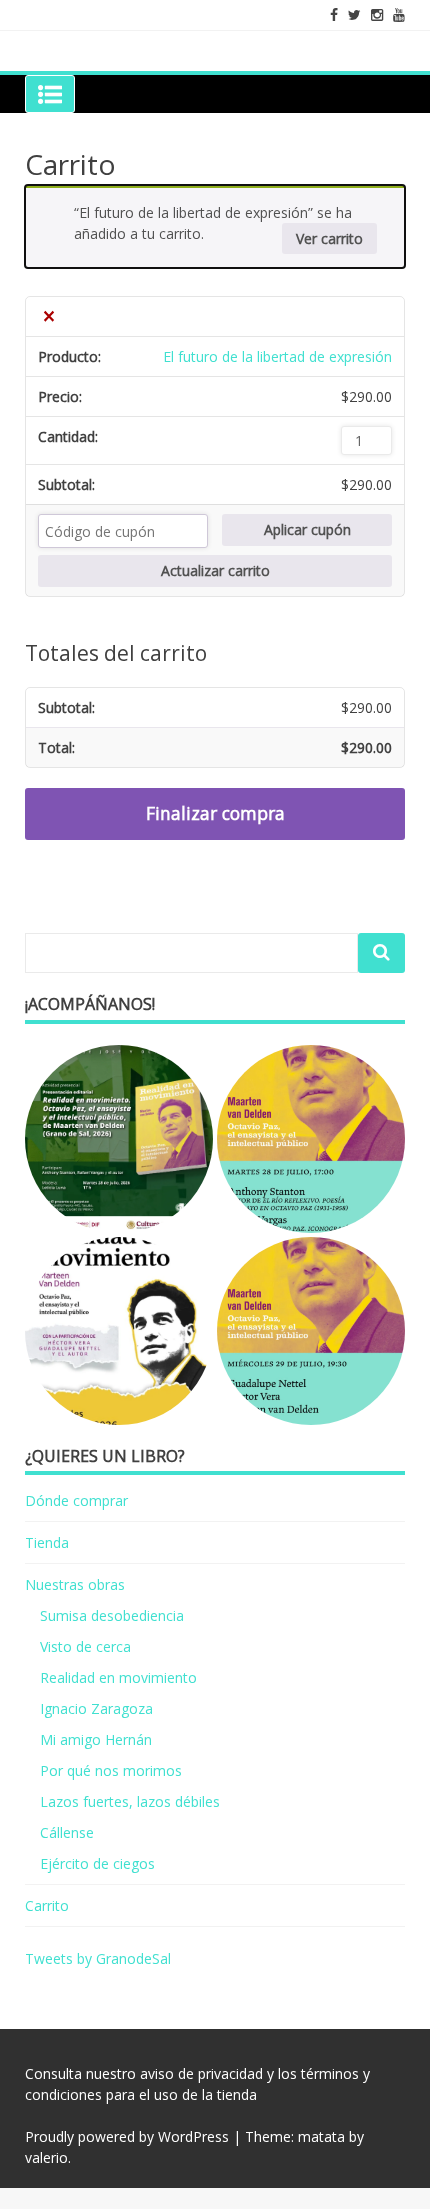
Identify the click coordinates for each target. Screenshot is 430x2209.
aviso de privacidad (201, 2073)
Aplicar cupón (307, 529)
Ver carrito (329, 238)
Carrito (47, 1905)
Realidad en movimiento (118, 1677)
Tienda (47, 1542)
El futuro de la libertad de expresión (277, 356)
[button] (119, 1139)
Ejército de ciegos (97, 1863)
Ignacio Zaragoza (96, 1708)
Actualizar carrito (215, 570)
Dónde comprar (76, 1500)
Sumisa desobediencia (112, 1615)
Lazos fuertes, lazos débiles (130, 1801)
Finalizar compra (215, 813)
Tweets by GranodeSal (98, 1958)
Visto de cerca (85, 1646)
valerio (46, 2157)
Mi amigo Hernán (96, 1739)
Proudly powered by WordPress (127, 2136)
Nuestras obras (75, 1584)
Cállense (67, 1832)
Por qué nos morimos (111, 1770)
